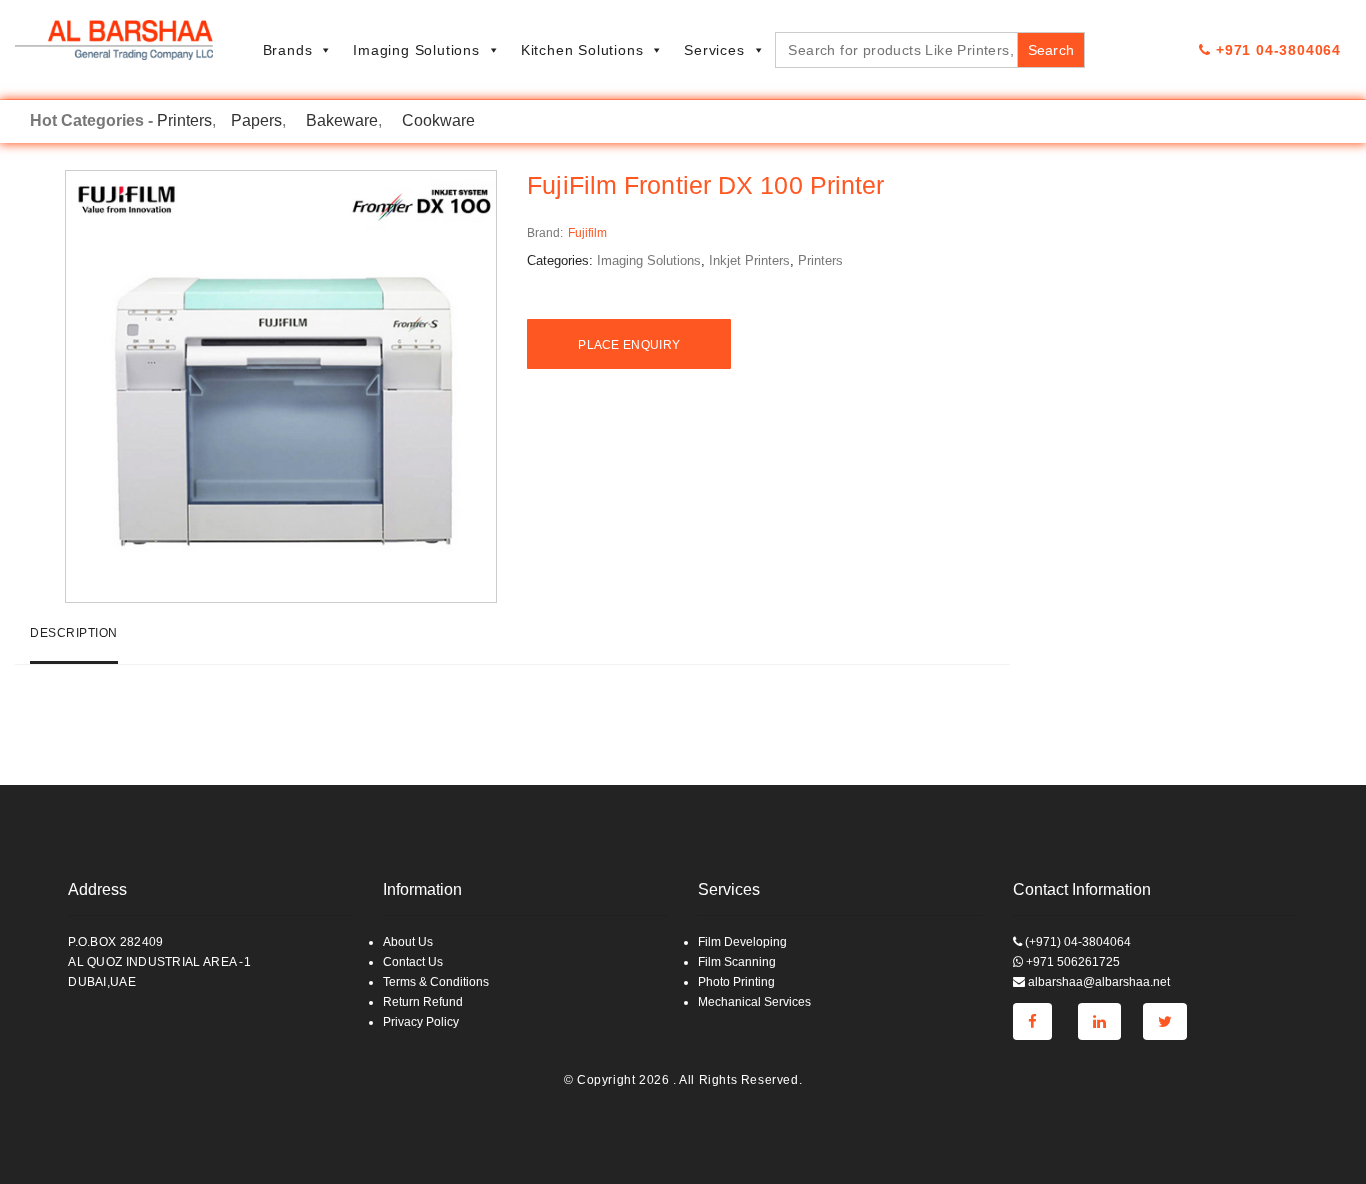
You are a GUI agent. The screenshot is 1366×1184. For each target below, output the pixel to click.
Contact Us (413, 962)
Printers (184, 120)
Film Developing (742, 942)
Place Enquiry (629, 345)
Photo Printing (736, 982)
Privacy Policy (421, 1022)
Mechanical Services (754, 1002)
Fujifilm (587, 233)
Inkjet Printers (749, 260)
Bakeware (342, 120)
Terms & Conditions (436, 982)
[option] (281, 386)
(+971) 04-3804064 (1076, 942)
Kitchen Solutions (582, 50)
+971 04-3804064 (1276, 50)
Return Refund (423, 1002)
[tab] (74, 641)
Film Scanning (737, 962)
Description (74, 633)
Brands (288, 50)
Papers (256, 120)
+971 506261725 (1071, 962)
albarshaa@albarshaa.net (1097, 982)
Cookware (438, 120)
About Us (408, 942)
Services (714, 50)
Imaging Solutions (416, 50)
